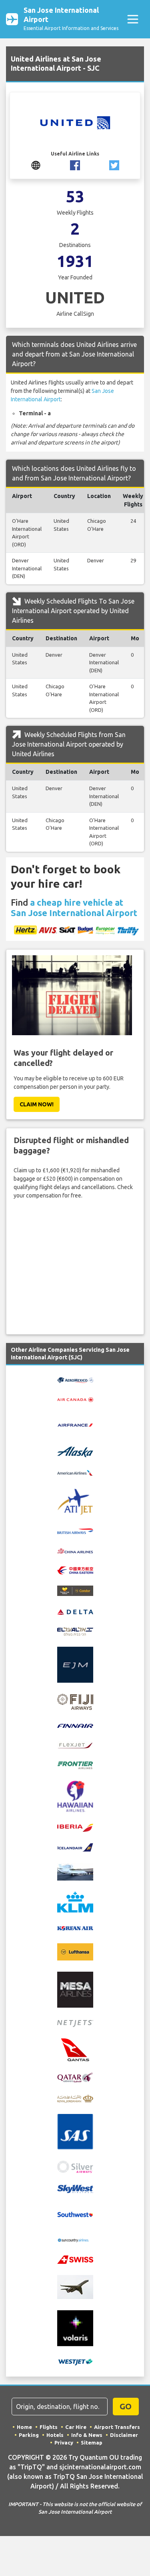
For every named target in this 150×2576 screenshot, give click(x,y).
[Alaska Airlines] (75, 1451)
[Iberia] (75, 1827)
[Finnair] (75, 1725)
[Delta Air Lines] (75, 1611)
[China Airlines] (75, 1550)
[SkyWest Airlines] (75, 2188)
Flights (49, 2427)
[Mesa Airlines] (75, 1989)
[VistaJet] (75, 2287)
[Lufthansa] (75, 1951)
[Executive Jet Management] (75, 1664)
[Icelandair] (75, 1847)
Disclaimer (124, 2435)
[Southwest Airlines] (75, 2214)
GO (126, 2406)
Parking (29, 2435)
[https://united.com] (36, 165)
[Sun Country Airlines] (75, 2240)
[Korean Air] (75, 1928)
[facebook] (75, 165)
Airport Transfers (117, 2427)
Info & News (87, 2435)
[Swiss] (75, 2259)
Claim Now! (37, 1104)
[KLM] (75, 1902)
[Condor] (75, 1590)
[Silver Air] (75, 2166)
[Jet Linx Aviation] (75, 1871)
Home (24, 2427)
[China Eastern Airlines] (75, 1570)
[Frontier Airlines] (75, 1765)
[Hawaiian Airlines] (75, 1796)
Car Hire (76, 2427)
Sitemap (92, 2443)
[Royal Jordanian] (75, 2098)
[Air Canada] (75, 1399)
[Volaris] (75, 2328)
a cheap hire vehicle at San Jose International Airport (74, 907)
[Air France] (75, 1424)
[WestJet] (75, 2361)
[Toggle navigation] (133, 19)
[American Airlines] (75, 1472)
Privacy (64, 2443)
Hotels (55, 2435)
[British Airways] (75, 1531)
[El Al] (75, 1631)
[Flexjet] (75, 1745)
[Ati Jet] (75, 1501)
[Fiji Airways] (75, 1701)
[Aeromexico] (75, 1380)
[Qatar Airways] (75, 2077)
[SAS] (75, 2131)
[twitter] (114, 165)
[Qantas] (75, 2049)
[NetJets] (75, 2023)
